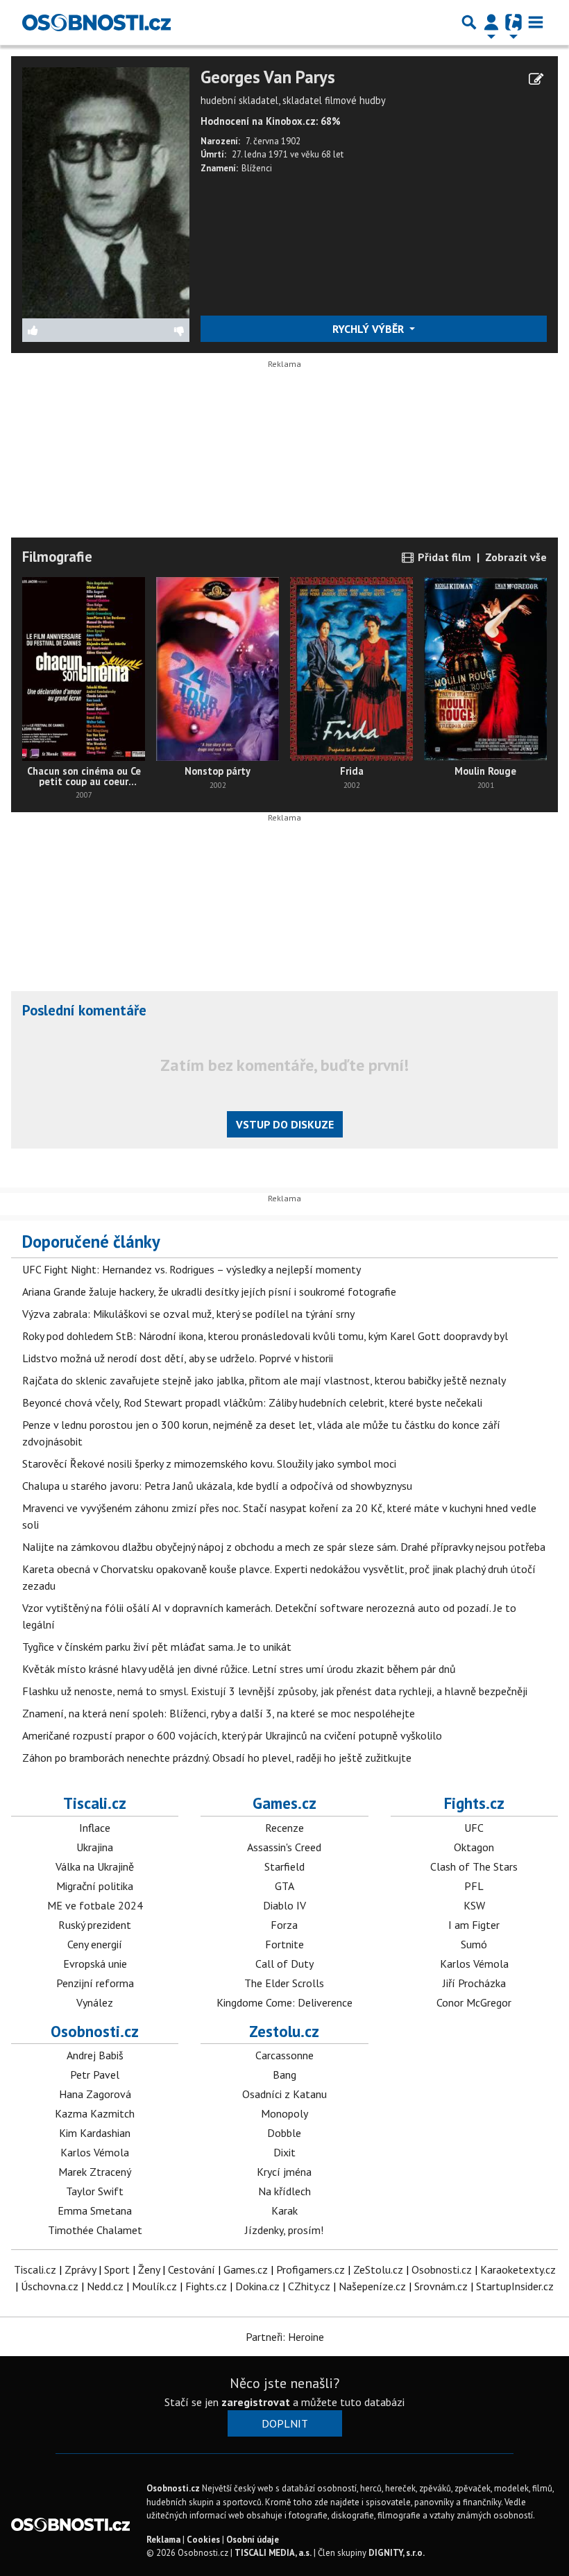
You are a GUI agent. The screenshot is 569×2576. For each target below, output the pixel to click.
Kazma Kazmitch (95, 2113)
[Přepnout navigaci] (491, 22)
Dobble (284, 2133)
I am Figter (474, 1925)
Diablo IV (284, 1905)
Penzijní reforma (95, 1983)
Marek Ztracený (95, 2172)
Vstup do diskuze (285, 1124)
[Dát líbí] (64, 330)
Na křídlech (284, 2191)
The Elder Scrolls (284, 1983)
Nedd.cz (105, 2286)
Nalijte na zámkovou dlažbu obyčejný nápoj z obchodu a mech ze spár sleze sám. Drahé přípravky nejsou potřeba (284, 1547)
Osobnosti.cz (95, 2031)
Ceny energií (95, 1944)
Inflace (95, 1828)
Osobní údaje (253, 2540)
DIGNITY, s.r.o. (397, 2553)
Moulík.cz (154, 2286)
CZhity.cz (309, 2286)
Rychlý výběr (370, 329)
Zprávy (80, 2269)
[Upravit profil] (536, 79)
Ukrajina (95, 1847)
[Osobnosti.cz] (96, 22)
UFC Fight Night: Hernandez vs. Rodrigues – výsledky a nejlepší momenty (192, 1269)
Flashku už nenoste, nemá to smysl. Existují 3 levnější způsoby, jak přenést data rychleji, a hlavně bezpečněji (275, 1691)
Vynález (95, 2002)
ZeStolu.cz (378, 2269)
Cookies (203, 2540)
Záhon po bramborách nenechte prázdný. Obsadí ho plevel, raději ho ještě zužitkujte (217, 1758)
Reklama (163, 2540)
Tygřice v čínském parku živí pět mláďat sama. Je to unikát (157, 1647)
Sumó (474, 1944)
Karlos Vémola (474, 1964)
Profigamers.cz (311, 2269)
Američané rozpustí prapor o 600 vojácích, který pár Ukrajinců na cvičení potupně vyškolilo (232, 1735)
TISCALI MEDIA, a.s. (273, 2553)
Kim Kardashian (95, 2133)
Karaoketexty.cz (518, 2269)
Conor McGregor (474, 2002)
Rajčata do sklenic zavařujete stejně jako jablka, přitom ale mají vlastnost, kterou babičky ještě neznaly (264, 1380)
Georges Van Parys (268, 77)
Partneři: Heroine (285, 2337)
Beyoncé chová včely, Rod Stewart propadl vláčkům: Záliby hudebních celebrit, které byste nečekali (252, 1402)
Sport (117, 2269)
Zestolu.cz (284, 2031)
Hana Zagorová (95, 2094)
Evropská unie (95, 1964)
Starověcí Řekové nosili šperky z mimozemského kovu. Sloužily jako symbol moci (209, 1463)
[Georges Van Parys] (106, 191)
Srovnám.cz (441, 2286)
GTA (284, 1886)
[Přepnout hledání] (469, 22)
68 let (332, 154)
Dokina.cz (257, 2286)
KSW (474, 1905)
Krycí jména (284, 2172)
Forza (284, 1925)
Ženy (149, 2269)
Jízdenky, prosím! (284, 2230)
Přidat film (443, 557)
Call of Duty (284, 1964)
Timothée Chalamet (95, 2230)
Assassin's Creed (284, 1847)
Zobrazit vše (516, 557)
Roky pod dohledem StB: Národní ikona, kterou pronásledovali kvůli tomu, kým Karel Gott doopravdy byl (265, 1336)
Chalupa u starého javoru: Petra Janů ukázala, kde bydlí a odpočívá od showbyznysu (217, 1486)
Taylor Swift (95, 2191)
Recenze (284, 1828)
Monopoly (284, 2113)
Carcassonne (284, 2055)
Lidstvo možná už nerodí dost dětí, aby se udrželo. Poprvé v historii (178, 1358)
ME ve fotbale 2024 (95, 1905)
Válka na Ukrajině (95, 1866)
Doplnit (285, 2423)
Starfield (284, 1866)
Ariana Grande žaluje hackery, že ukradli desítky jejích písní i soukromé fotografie (209, 1291)
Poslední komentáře (84, 1010)
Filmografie (57, 557)
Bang (284, 2075)
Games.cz (284, 1803)
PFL (474, 1886)
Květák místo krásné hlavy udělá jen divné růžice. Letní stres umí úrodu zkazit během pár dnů (239, 1669)
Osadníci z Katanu (284, 2094)
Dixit (284, 2152)
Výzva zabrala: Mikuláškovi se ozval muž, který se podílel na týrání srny (188, 1314)
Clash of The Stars (474, 1866)
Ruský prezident (95, 1925)
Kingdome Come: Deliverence (284, 2002)
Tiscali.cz (95, 1803)
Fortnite (284, 1944)
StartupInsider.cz (515, 2286)
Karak (284, 2210)
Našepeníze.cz (372, 2286)
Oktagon (474, 1847)
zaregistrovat (256, 2402)
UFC (474, 1828)
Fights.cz (474, 1803)
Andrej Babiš (95, 2055)
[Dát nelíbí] (147, 330)
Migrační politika (95, 1886)
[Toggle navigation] (536, 22)
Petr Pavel (95, 2075)
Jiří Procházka (474, 1983)
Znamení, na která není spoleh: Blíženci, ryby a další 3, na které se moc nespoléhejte (219, 1713)
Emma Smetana (95, 2210)
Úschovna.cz (50, 2286)
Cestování (192, 2269)
